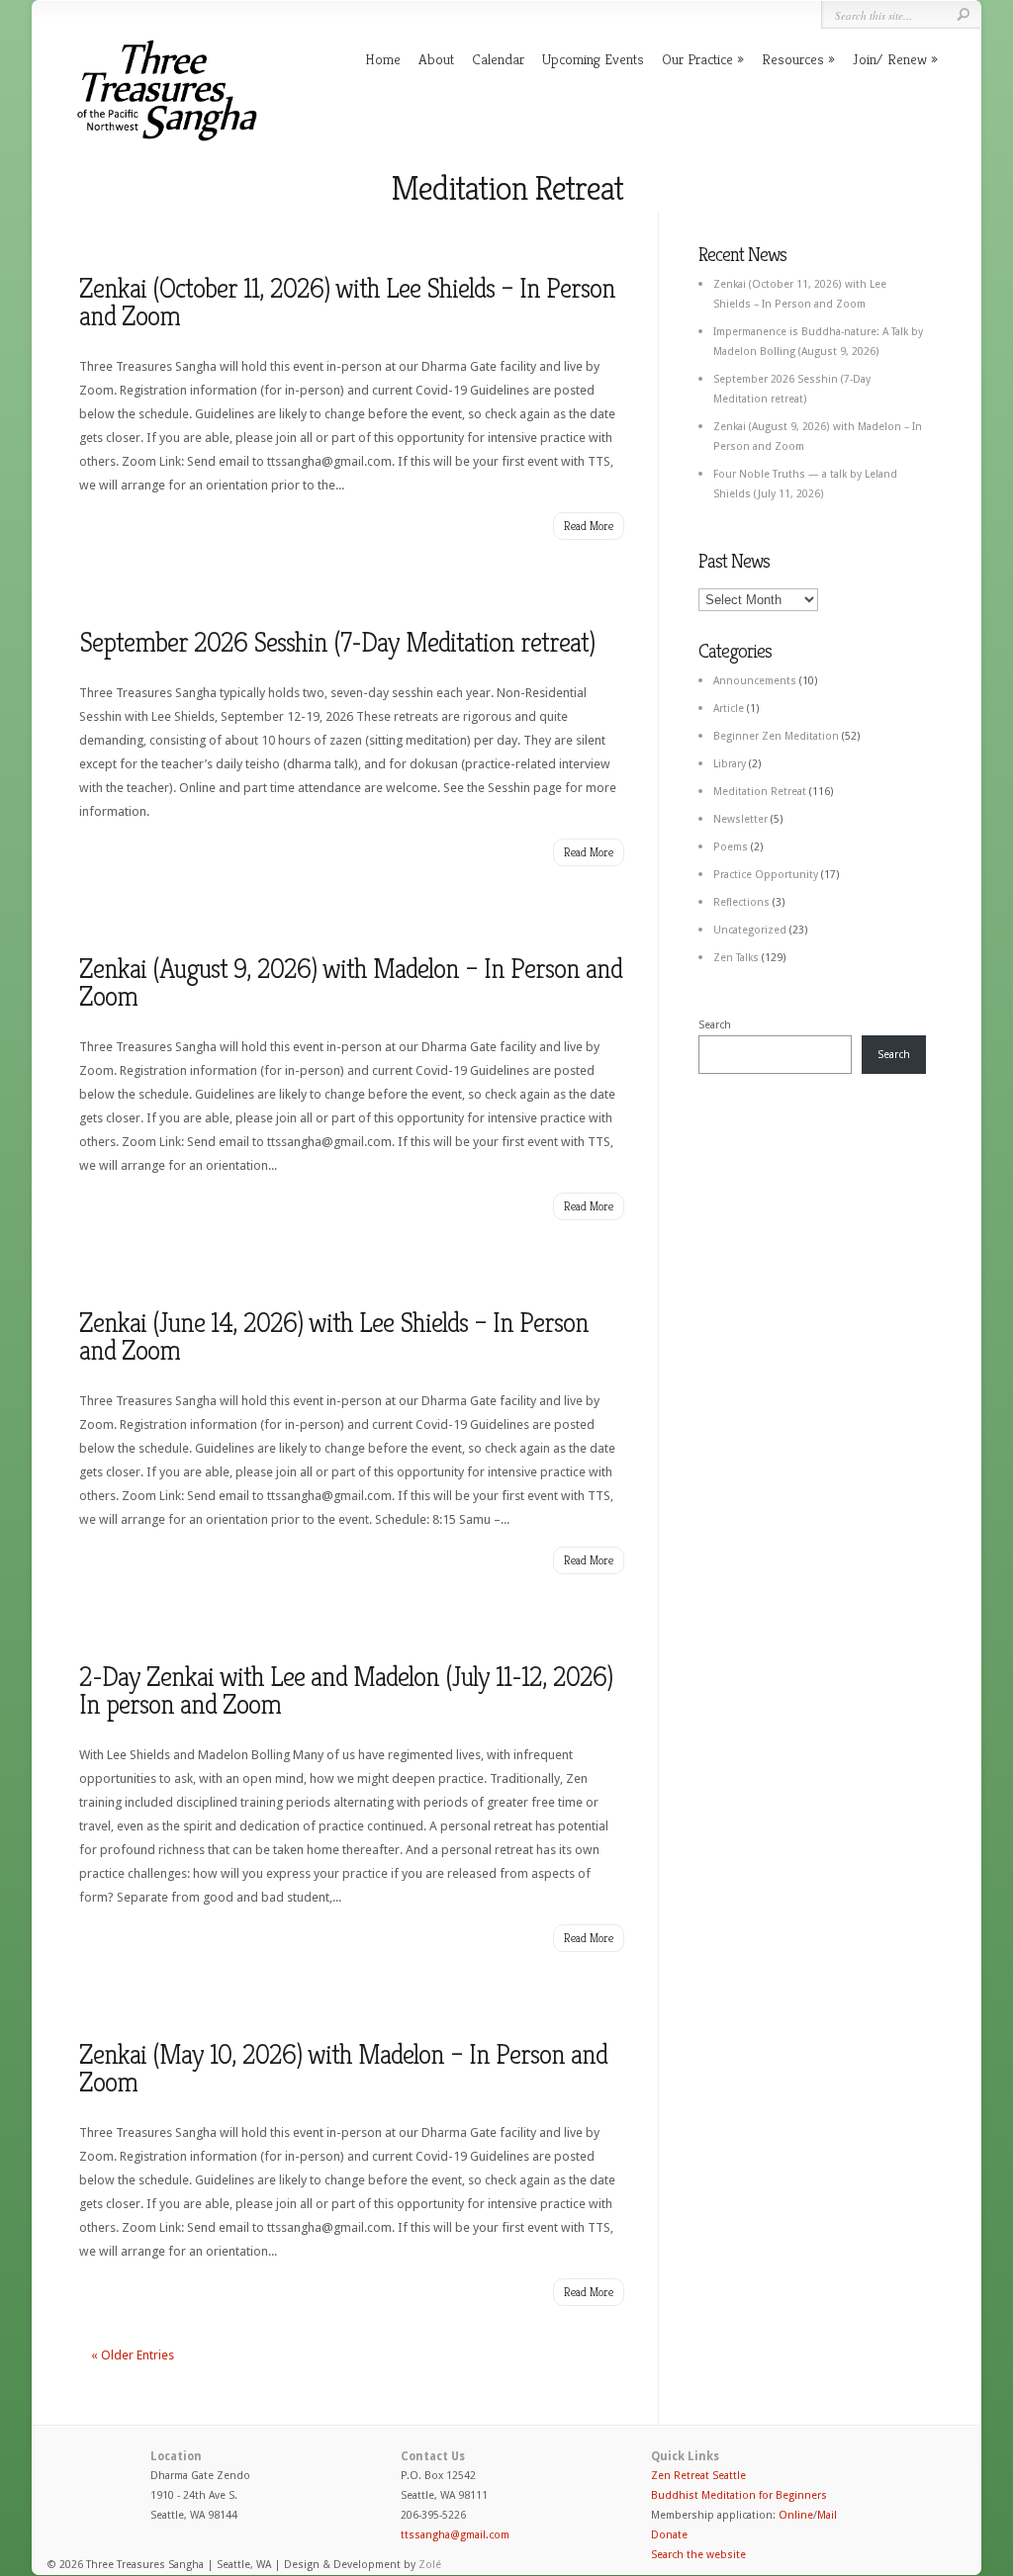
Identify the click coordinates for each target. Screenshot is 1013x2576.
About (436, 59)
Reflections (741, 902)
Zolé (430, 2565)
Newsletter (740, 819)
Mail (827, 2515)
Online (796, 2515)
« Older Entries (133, 2355)
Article (729, 709)
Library (730, 764)
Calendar (498, 59)
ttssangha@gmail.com (455, 2535)
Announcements (755, 681)
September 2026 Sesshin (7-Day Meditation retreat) (337, 642)
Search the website (698, 2555)
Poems (731, 847)
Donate (669, 2535)
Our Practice (697, 59)
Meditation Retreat (760, 792)
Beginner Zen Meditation (776, 736)
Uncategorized (750, 930)
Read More (589, 526)
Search (715, 1025)
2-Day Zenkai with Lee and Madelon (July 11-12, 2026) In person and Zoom (346, 1690)
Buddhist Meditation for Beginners (739, 2495)
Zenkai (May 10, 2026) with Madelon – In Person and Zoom (343, 2068)
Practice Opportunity (766, 875)
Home (383, 59)
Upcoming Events (593, 59)
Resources (793, 59)
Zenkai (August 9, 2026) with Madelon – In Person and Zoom (351, 982)
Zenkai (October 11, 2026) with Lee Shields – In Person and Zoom (347, 302)
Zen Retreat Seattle (698, 2476)
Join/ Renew (890, 59)
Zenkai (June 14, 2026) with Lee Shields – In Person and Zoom (334, 1336)
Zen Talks (736, 958)
